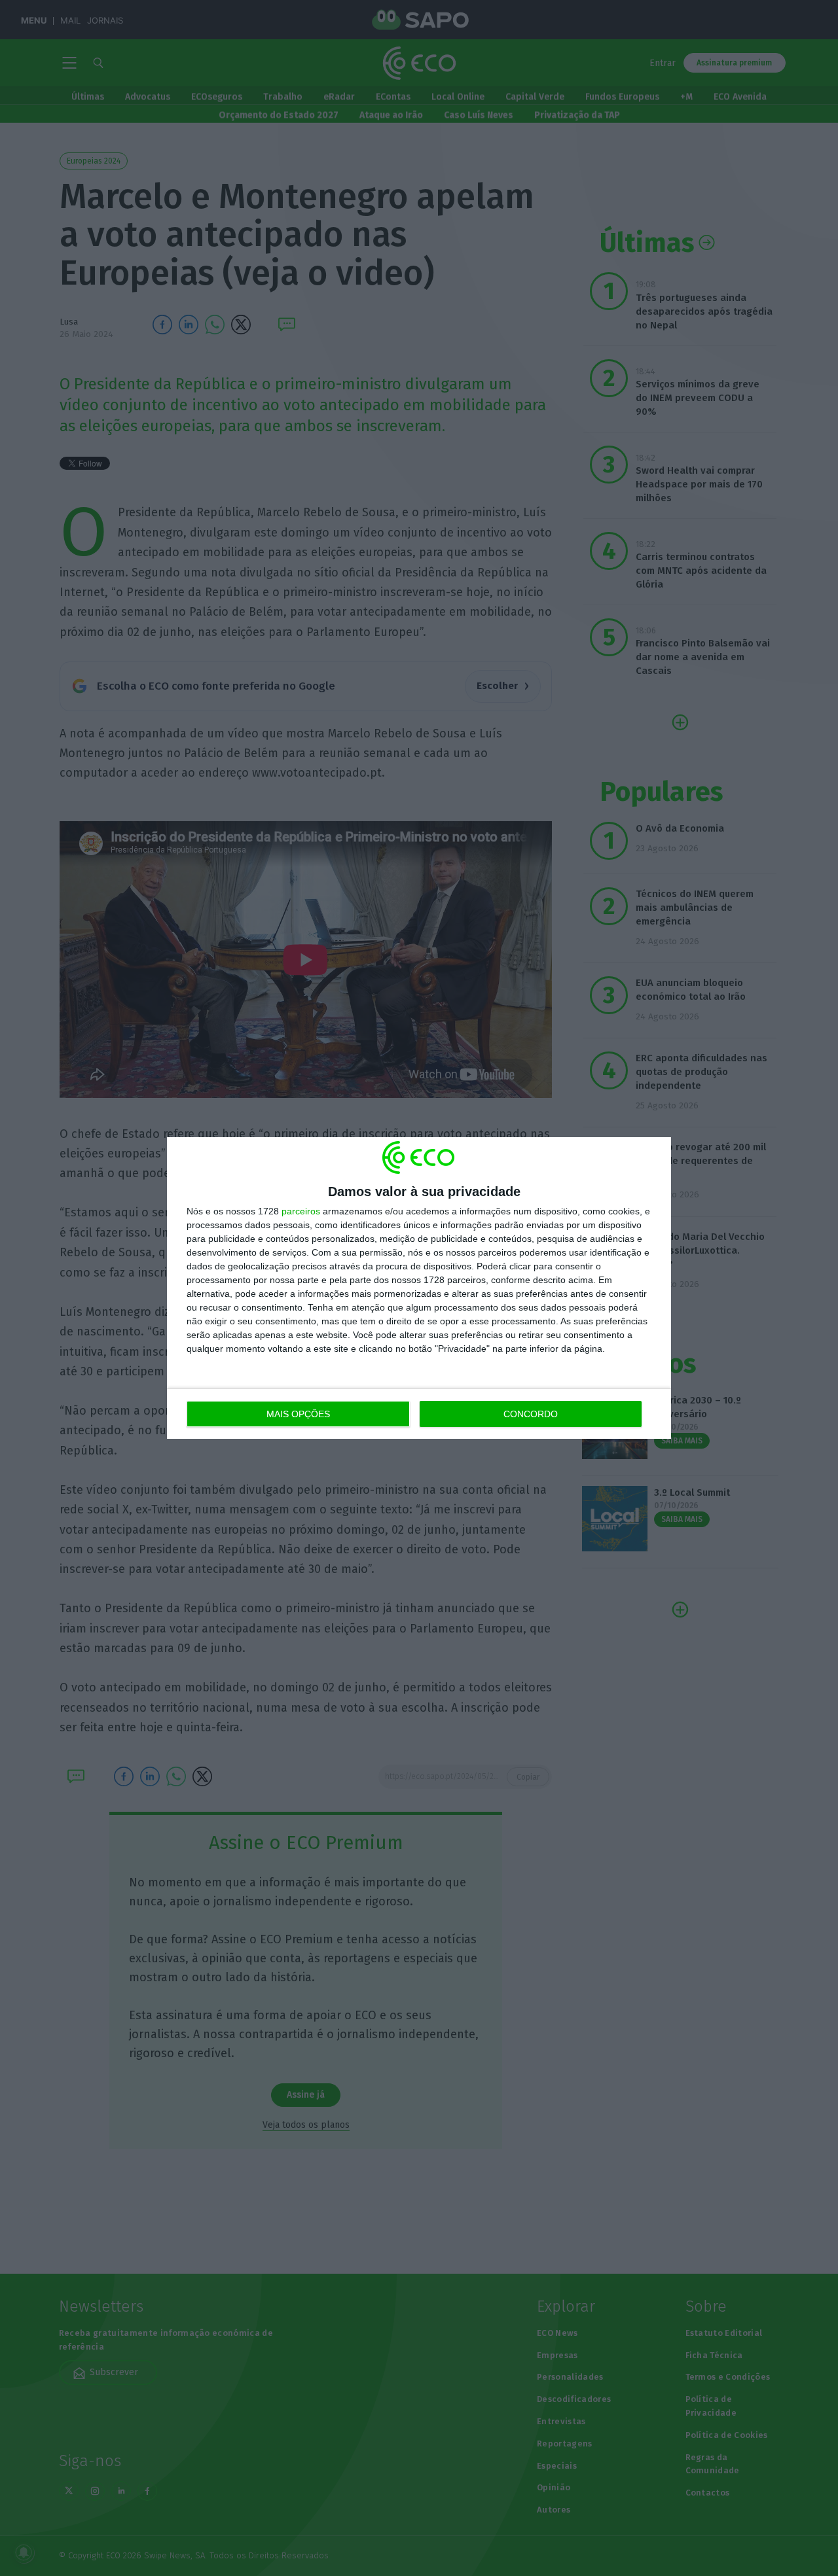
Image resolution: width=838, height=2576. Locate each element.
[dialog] (419, 1288)
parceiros (301, 1211)
